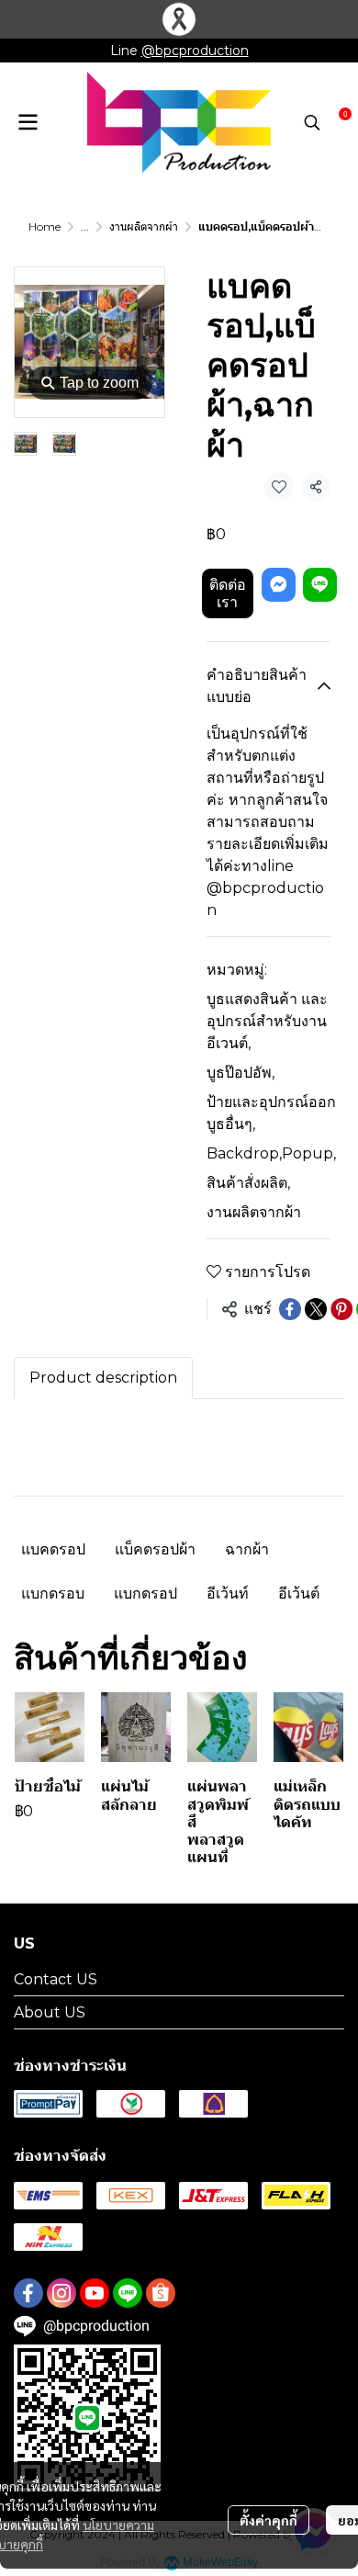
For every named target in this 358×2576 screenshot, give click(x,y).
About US (50, 2012)
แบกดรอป (145, 1593)
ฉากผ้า (247, 1549)
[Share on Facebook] (290, 1309)
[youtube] (95, 2293)
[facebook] (28, 2293)
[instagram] (62, 2293)
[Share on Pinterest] (341, 1309)
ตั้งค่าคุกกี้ (268, 2520)
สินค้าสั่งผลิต (248, 1183)
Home (45, 226)
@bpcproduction (195, 51)
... (85, 226)
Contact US (56, 1979)
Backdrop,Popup (271, 1153)
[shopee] (161, 2293)
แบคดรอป (53, 1549)
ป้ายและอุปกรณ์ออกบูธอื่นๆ (271, 1113)
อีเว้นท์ (228, 1593)
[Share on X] (316, 1309)
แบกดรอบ (53, 1593)
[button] (312, 122)
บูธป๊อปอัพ (241, 1073)
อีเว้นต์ (299, 1593)
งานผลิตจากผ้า (144, 226)
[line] (128, 2293)
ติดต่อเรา (228, 593)
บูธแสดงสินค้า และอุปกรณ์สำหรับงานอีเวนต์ (267, 1021)
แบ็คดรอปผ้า (155, 1549)
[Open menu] (28, 122)
